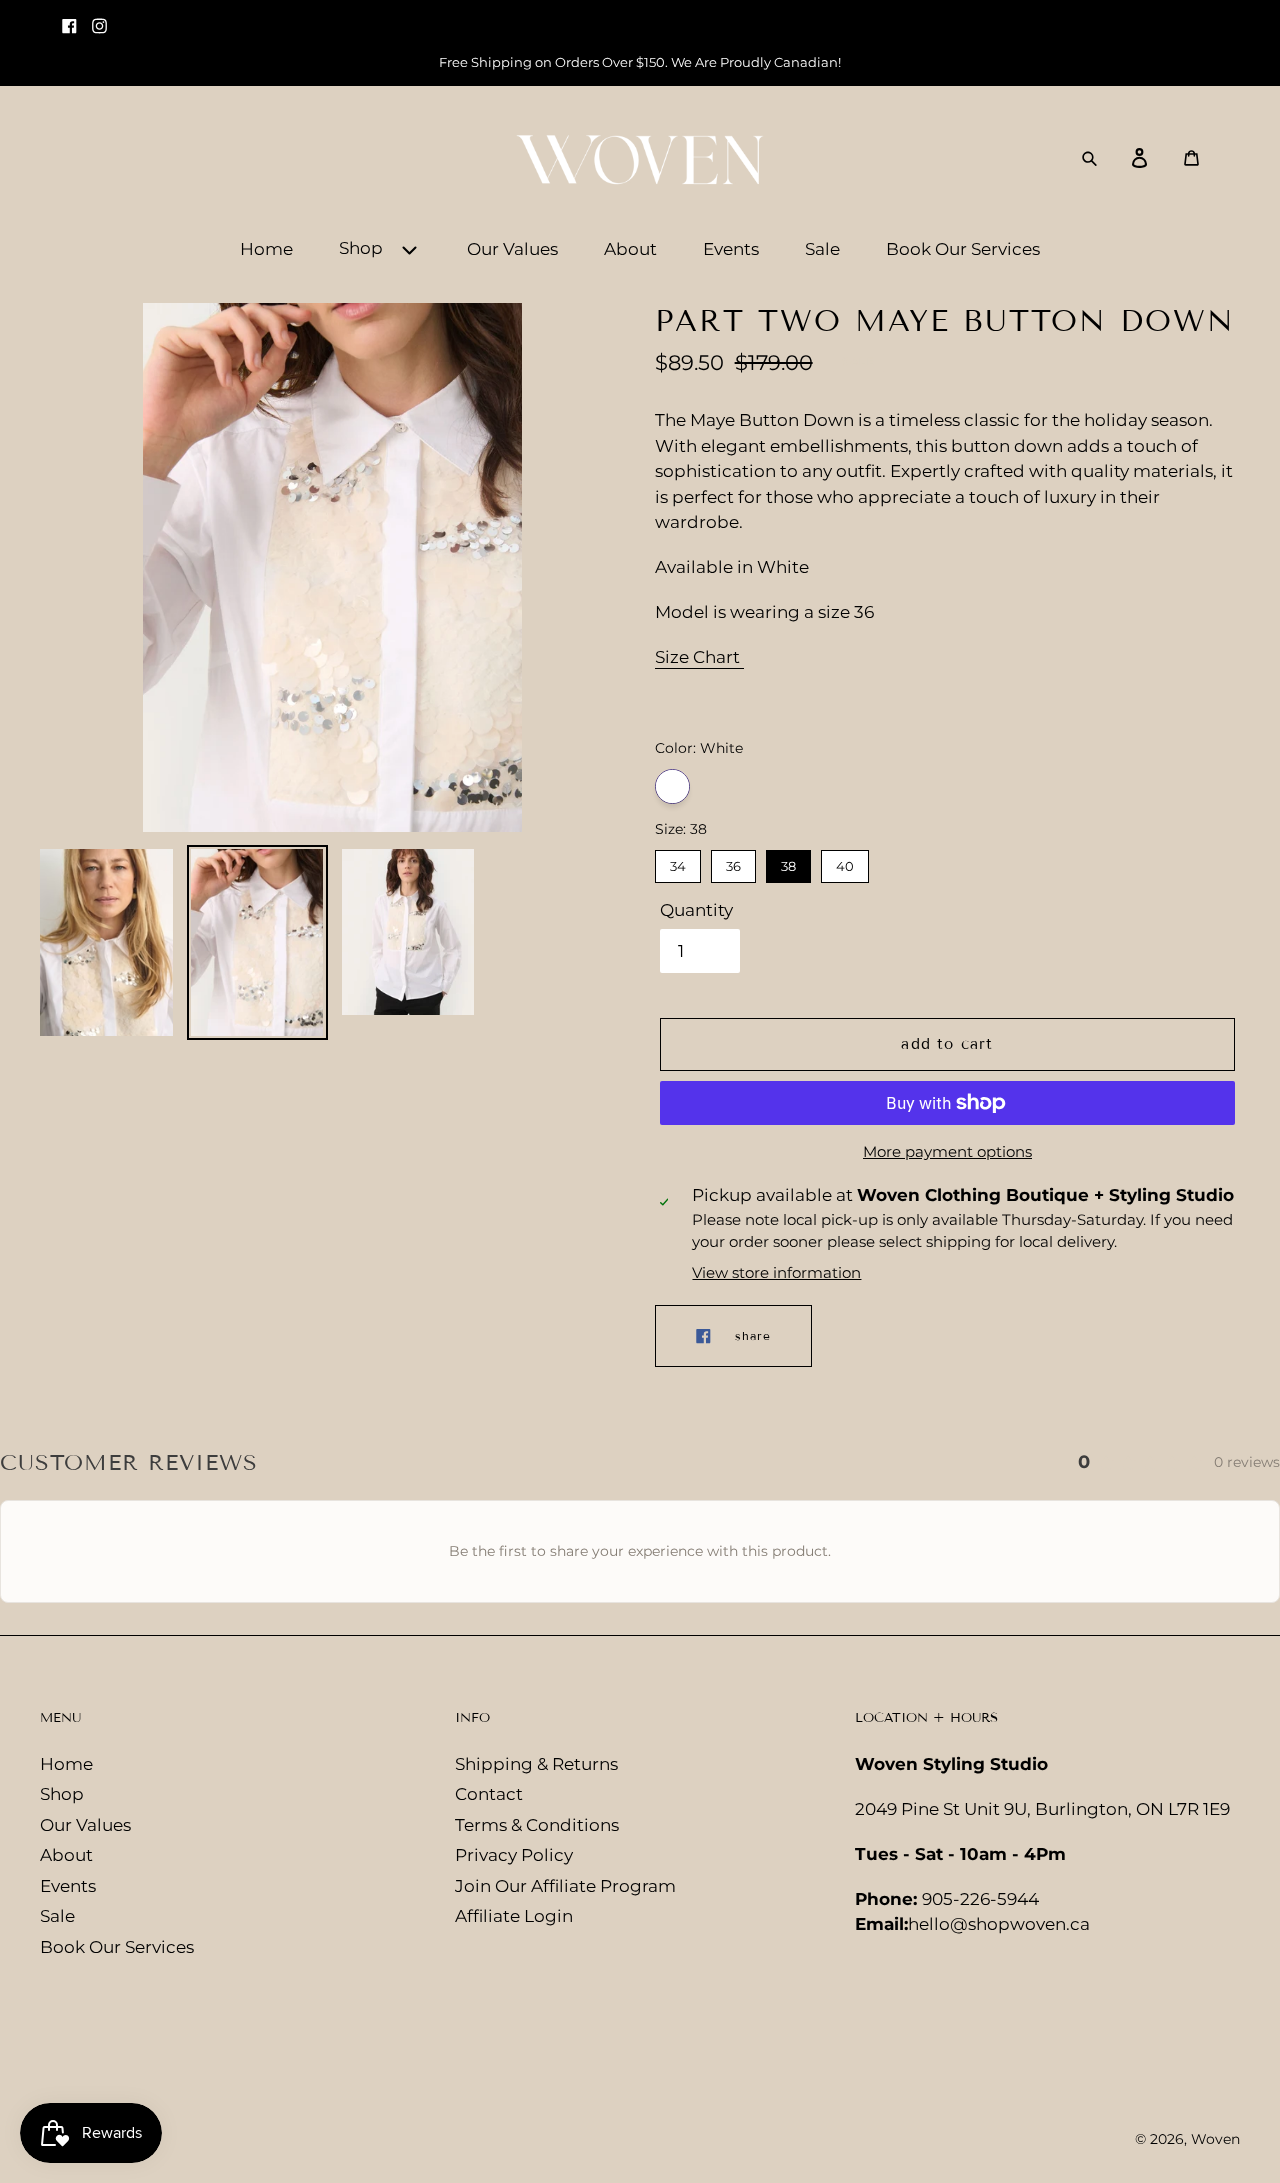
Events (68, 1886)
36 (733, 862)
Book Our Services (117, 1947)
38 (788, 862)
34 (678, 862)
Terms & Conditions (537, 1825)
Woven (1215, 2139)
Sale (57, 1916)
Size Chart (699, 657)
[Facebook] (72, 17)
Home (66, 1764)
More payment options (947, 1151)
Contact (489, 1794)
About (66, 1855)
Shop (62, 1794)
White (672, 786)
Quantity (696, 910)
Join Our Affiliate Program (565, 1886)
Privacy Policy (514, 1855)
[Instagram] (102, 17)
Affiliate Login (514, 1916)
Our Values (85, 1825)
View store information (776, 1272)
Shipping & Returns (536, 1764)
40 (845, 862)
